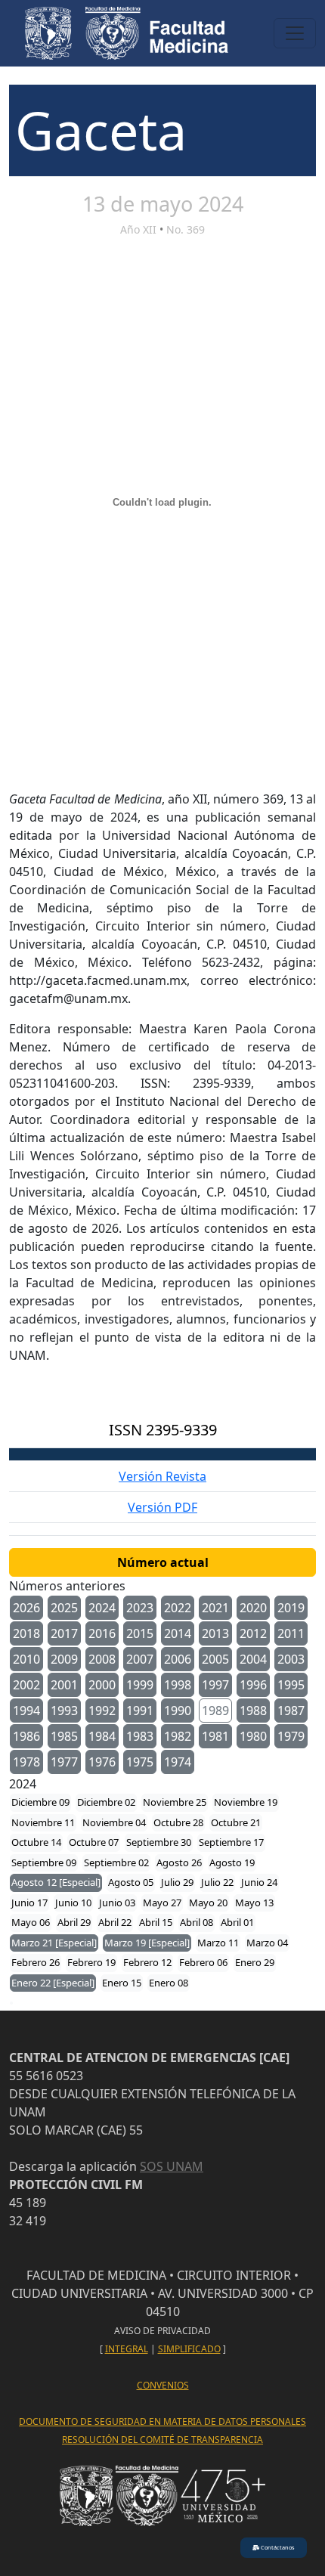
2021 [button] (215, 1608)
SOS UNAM (172, 2166)
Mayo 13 (254, 1903)
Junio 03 (117, 1903)
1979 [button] (291, 1736)
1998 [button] (178, 1685)
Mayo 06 (31, 1922)
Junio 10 (73, 1903)
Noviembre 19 (246, 1802)
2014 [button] (178, 1633)
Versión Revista (162, 1476)
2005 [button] (215, 1659)
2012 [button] (253, 1633)
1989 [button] (215, 1711)
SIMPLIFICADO (189, 2349)
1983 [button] (140, 1736)
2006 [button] (178, 1659)
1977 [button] (64, 1762)
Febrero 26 (36, 1962)
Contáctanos (277, 2547)
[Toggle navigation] (295, 33)
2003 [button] (291, 1659)
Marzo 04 (267, 1943)
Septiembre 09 (44, 1862)
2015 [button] (140, 1633)
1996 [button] (253, 1685)
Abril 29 (74, 1922)
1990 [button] (178, 1711)
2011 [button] (291, 1633)
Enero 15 (122, 1983)
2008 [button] (102, 1659)
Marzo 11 (218, 1943)
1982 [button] (178, 1736)
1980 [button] (253, 1736)
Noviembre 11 (43, 1822)
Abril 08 (197, 1922)
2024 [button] (102, 1608)
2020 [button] (253, 1608)
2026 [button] (26, 1608)
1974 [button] (178, 1762)
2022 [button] (178, 1608)
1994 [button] (26, 1711)
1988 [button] (253, 1711)
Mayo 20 (208, 1903)
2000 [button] (102, 1685)
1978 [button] (26, 1762)
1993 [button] (64, 1711)
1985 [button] (64, 1736)
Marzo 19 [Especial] (147, 1943)
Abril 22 (115, 1922)
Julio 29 (177, 1882)
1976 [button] (102, 1762)
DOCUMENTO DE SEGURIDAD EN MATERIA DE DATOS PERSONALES (162, 2421)
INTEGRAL (127, 2349)
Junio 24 (259, 1882)
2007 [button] (140, 1659)
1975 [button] (140, 1762)
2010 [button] (26, 1659)
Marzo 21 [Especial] (54, 1943)
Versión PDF (162, 1507)
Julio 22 (217, 1882)
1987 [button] (291, 1711)
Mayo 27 (162, 1903)
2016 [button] (102, 1633)
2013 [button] (215, 1633)
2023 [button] (140, 1608)
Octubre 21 (236, 1822)
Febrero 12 (147, 1962)
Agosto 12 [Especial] (56, 1882)
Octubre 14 (36, 1842)
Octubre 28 (178, 1822)
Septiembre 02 (116, 1862)
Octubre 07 (94, 1842)
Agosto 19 (232, 1862)
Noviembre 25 (175, 1802)
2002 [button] (26, 1685)
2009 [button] (64, 1659)
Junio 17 (29, 1903)
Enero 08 (169, 1983)
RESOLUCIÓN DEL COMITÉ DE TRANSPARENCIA (162, 2440)
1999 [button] (140, 1685)
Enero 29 (255, 1962)
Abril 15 (156, 1922)
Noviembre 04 (114, 1822)
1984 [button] (102, 1736)
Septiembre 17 (231, 1842)
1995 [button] (291, 1685)
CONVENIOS (163, 2385)
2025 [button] (64, 1608)
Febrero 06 (203, 1962)
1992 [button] (102, 1711)
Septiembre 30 (159, 1842)
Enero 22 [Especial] (53, 1983)
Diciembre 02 (106, 1802)
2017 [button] (64, 1633)
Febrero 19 (91, 1962)
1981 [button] (215, 1736)
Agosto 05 (131, 1882)
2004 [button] (253, 1659)
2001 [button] (64, 1685)
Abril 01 (237, 1922)
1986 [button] (26, 1736)
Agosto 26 (179, 1862)
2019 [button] (291, 1608)
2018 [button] (26, 1633)
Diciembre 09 (40, 1802)
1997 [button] (215, 1685)
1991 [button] (140, 1711)
